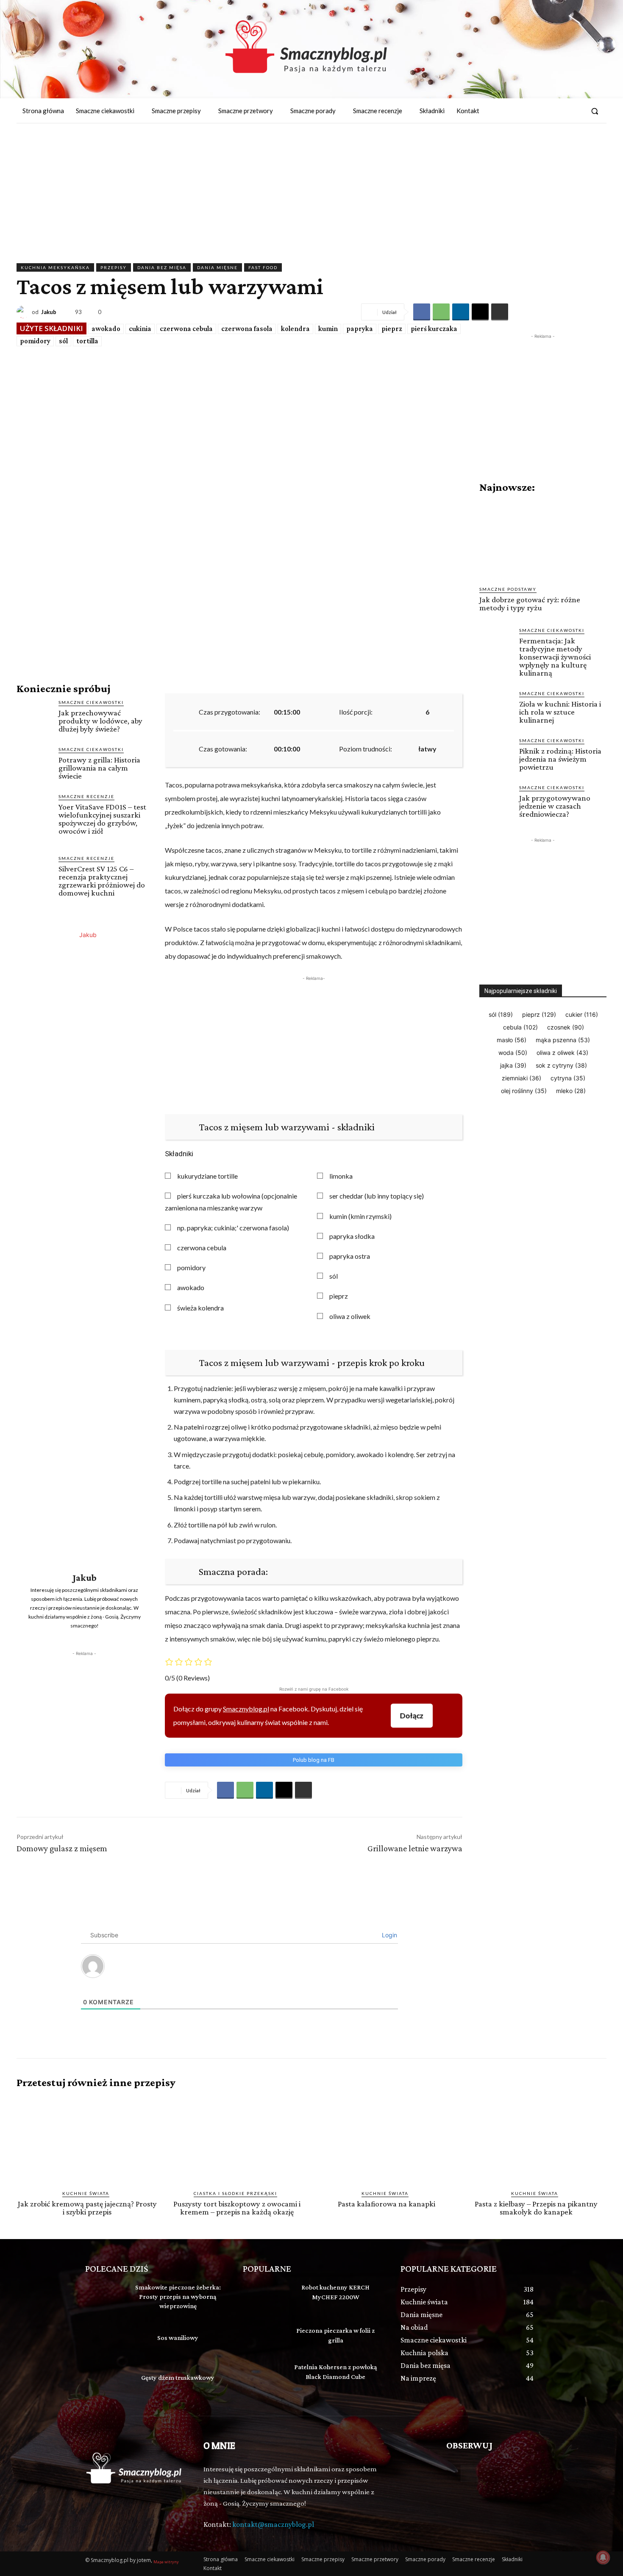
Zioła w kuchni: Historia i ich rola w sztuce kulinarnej (560, 712)
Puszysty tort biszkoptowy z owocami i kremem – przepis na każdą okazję (237, 2208)
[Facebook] (559, 111)
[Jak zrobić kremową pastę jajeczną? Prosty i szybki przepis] (87, 2139)
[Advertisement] (311, 187)
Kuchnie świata (86, 2193)
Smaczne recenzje (86, 796)
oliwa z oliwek (350, 1316)
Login (389, 1935)
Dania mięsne (217, 267)
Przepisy (114, 267)
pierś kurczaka (434, 329)
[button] (595, 111)
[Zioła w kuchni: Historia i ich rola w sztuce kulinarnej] (496, 707)
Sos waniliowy (178, 2338)
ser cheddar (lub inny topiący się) (377, 1196)
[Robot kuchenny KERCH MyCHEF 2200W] (263, 2297)
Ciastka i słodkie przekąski (235, 2193)
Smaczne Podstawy (508, 589)
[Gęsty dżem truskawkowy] (106, 2379)
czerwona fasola (247, 329)
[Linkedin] (461, 312)
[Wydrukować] (500, 312)
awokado (106, 329)
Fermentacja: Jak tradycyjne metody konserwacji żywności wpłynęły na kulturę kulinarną (555, 657)
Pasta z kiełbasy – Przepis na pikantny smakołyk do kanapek (536, 2208)
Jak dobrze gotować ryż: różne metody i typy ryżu (530, 604)
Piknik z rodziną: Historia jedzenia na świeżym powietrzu (560, 759)
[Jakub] (24, 312)
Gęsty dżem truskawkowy (178, 2377)
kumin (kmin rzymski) (360, 1216)
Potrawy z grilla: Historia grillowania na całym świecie (99, 768)
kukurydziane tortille (207, 1176)
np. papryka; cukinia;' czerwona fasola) (233, 1228)
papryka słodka (352, 1236)
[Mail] (575, 111)
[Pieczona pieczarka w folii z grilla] (263, 2337)
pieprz (392, 329)
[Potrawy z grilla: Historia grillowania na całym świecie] (34, 764)
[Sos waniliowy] (106, 2339)
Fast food (263, 267)
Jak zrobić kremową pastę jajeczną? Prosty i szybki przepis (87, 2208)
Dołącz (412, 1715)
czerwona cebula (186, 329)
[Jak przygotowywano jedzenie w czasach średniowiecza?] (496, 801)
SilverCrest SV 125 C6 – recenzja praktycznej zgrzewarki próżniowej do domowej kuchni (102, 881)
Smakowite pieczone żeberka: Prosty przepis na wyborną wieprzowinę (178, 2297)
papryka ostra (350, 1256)
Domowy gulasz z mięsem (62, 1848)
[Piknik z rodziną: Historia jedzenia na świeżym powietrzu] (496, 754)
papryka (360, 329)
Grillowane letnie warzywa (415, 1848)
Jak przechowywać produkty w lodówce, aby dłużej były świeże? (100, 721)
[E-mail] (480, 312)
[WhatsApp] (441, 312)
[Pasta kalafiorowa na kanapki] (386, 2139)
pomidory (35, 341)
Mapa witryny (166, 2562)
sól (63, 341)
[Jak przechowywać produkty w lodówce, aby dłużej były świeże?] (34, 716)
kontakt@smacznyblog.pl (273, 2524)
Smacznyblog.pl (246, 1709)
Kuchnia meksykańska (55, 267)
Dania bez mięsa (162, 267)
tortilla (87, 341)
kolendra (295, 329)
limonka (341, 1176)
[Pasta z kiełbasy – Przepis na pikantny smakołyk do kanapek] (536, 2139)
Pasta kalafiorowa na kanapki (387, 2204)
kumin (328, 329)
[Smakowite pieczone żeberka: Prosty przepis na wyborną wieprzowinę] (106, 2297)
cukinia (140, 329)
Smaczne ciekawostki (91, 702)
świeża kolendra (200, 1308)
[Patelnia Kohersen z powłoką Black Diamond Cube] (263, 2377)
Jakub (49, 312)
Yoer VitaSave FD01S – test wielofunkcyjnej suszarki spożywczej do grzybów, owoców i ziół (102, 819)
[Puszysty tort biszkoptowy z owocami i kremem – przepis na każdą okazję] (237, 2139)
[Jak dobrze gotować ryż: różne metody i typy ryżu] (543, 540)
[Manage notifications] (603, 2557)
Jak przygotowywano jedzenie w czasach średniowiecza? (555, 806)
